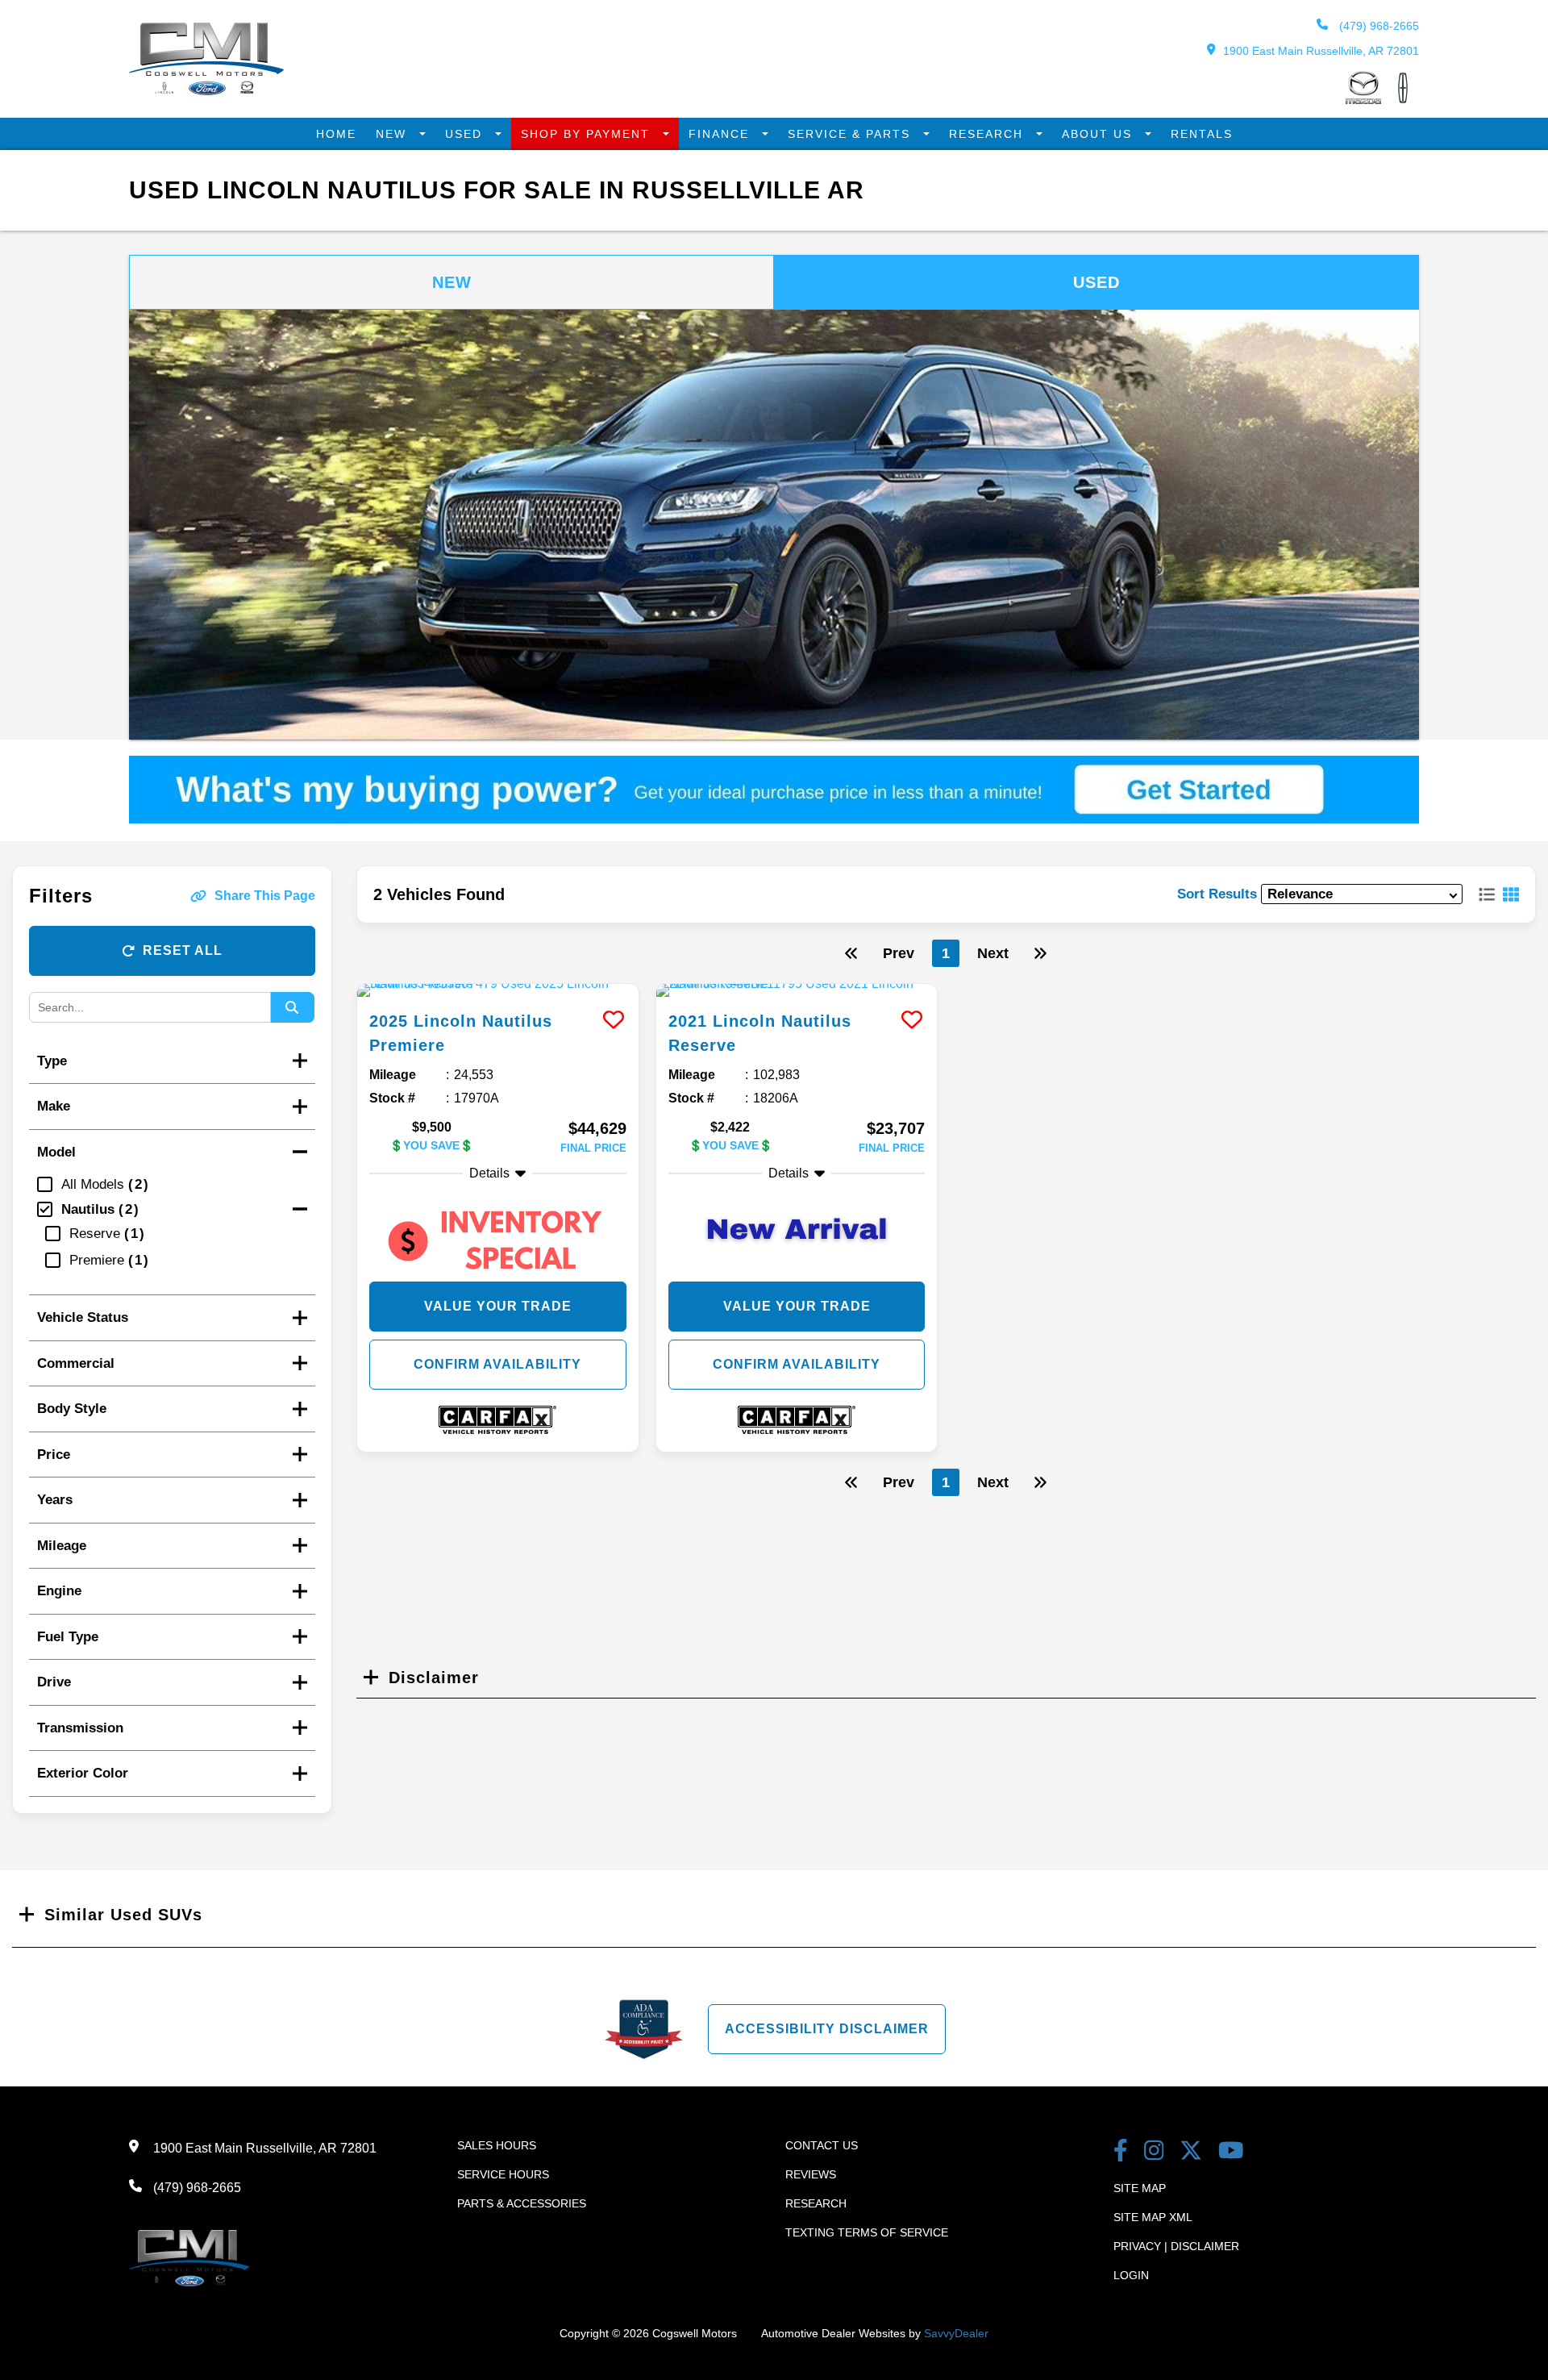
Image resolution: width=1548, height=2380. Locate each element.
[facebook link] (1121, 2152)
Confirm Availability (497, 1364)
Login (1131, 2275)
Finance (721, 134)
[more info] (498, 990)
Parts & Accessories (522, 2203)
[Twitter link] (1191, 2152)
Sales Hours (497, 2145)
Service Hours (503, 2174)
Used (466, 134)
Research (988, 134)
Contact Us (822, 2145)
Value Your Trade (498, 1306)
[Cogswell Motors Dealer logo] (206, 91)
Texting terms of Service (867, 2232)
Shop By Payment (588, 134)
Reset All (183, 950)
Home (336, 134)
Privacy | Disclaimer (1176, 2246)
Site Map (1140, 2188)
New (393, 134)
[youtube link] (1231, 2152)
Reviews (811, 2174)
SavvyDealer (956, 2333)
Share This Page (265, 896)
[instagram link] (1154, 2152)
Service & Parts (851, 134)
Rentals (1202, 134)
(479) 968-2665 (1377, 26)
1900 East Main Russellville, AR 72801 (1321, 51)
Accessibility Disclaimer (827, 2029)
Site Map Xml (1153, 2217)
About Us (1099, 134)
